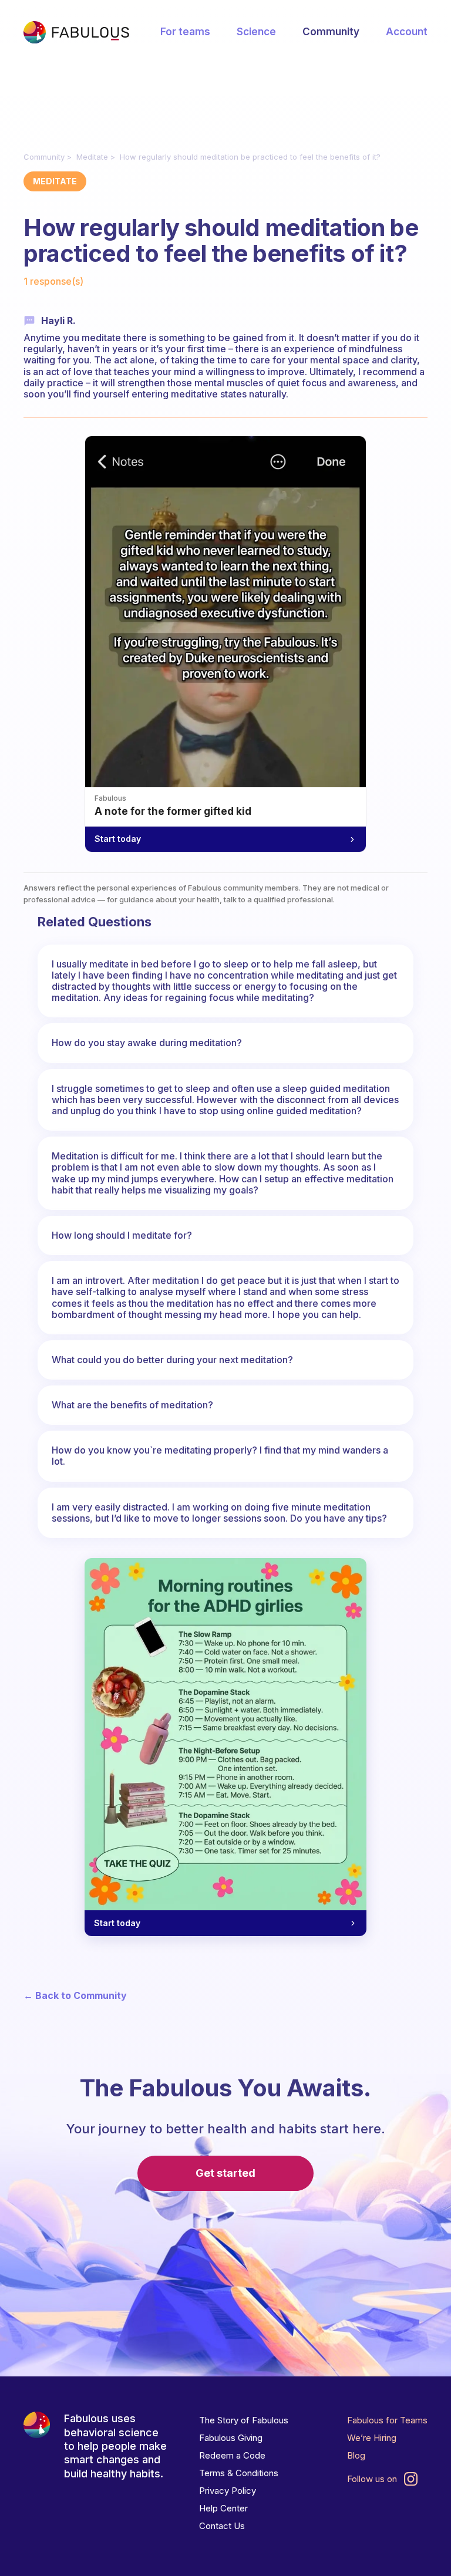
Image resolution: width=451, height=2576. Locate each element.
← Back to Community (75, 1996)
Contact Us (222, 2526)
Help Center (223, 2508)
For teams (185, 32)
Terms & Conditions (239, 2473)
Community (331, 32)
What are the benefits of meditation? (132, 1405)
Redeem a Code (232, 2455)
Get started (225, 2173)
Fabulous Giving (231, 2438)
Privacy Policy (228, 2491)
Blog (356, 2455)
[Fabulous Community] (76, 32)
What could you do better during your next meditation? (172, 1360)
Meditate (92, 157)
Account (407, 32)
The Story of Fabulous (244, 2420)
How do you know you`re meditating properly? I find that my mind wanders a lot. (220, 1456)
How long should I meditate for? (122, 1235)
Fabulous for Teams (387, 2420)
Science (256, 32)
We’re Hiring (372, 2438)
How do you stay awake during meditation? (147, 1043)
